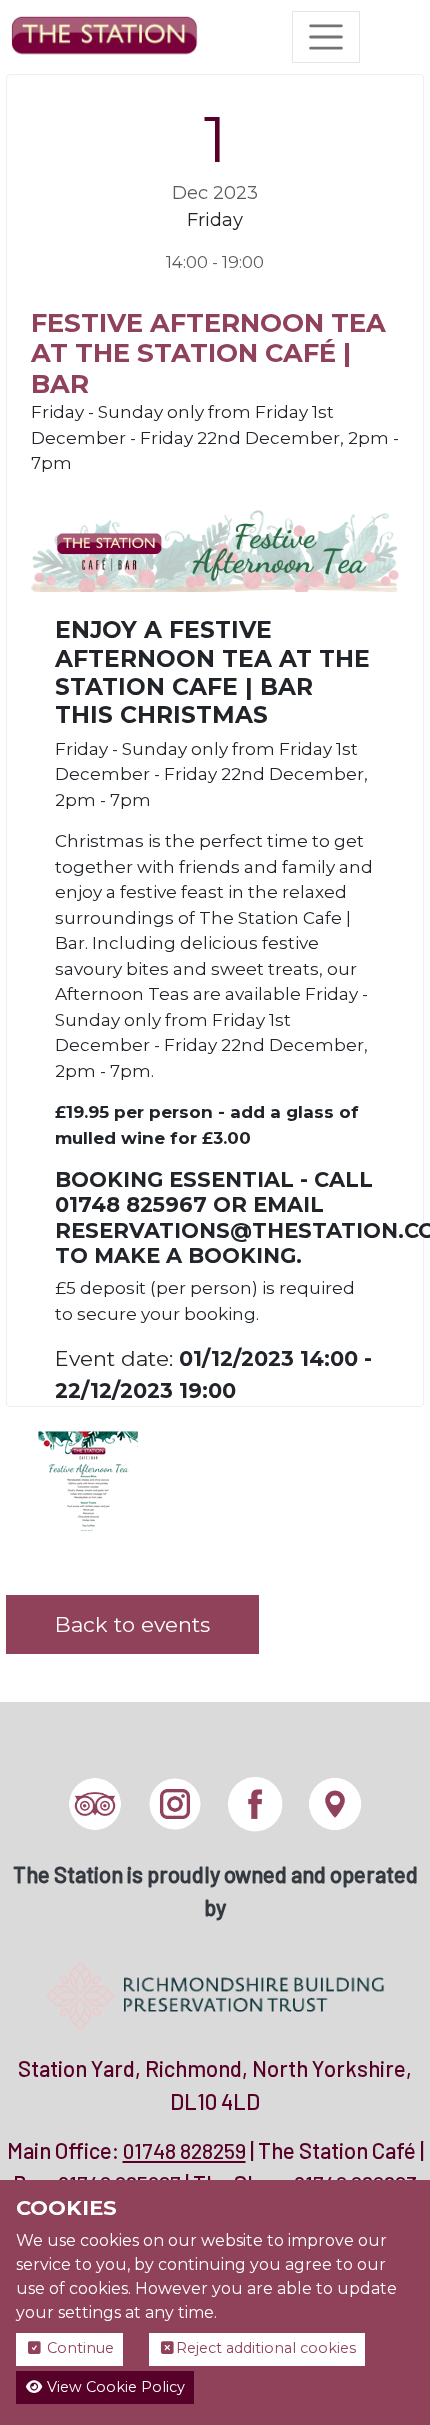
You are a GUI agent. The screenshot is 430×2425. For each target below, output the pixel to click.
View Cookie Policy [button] (114, 2387)
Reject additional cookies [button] (266, 2348)
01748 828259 (184, 2150)
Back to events (132, 1624)
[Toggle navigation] (326, 37)
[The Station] (104, 37)
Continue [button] (78, 2348)
